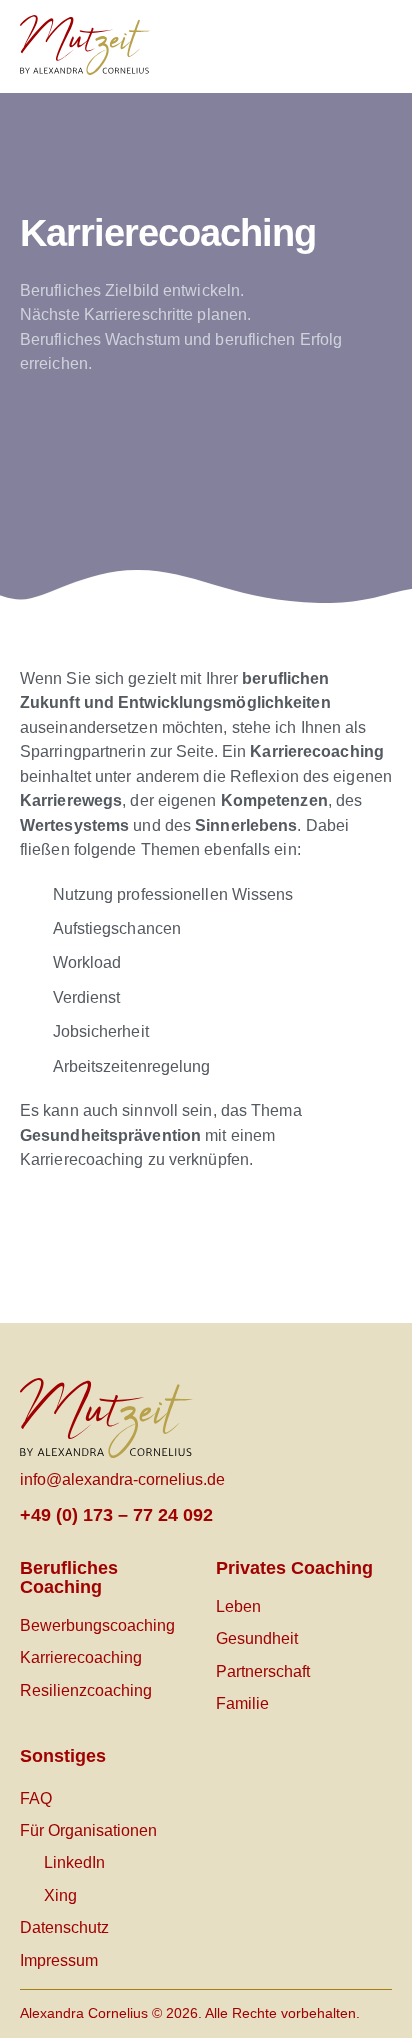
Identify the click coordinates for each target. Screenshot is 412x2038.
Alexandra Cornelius (84, 2013)
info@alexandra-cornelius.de (122, 1479)
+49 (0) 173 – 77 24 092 (116, 1515)
